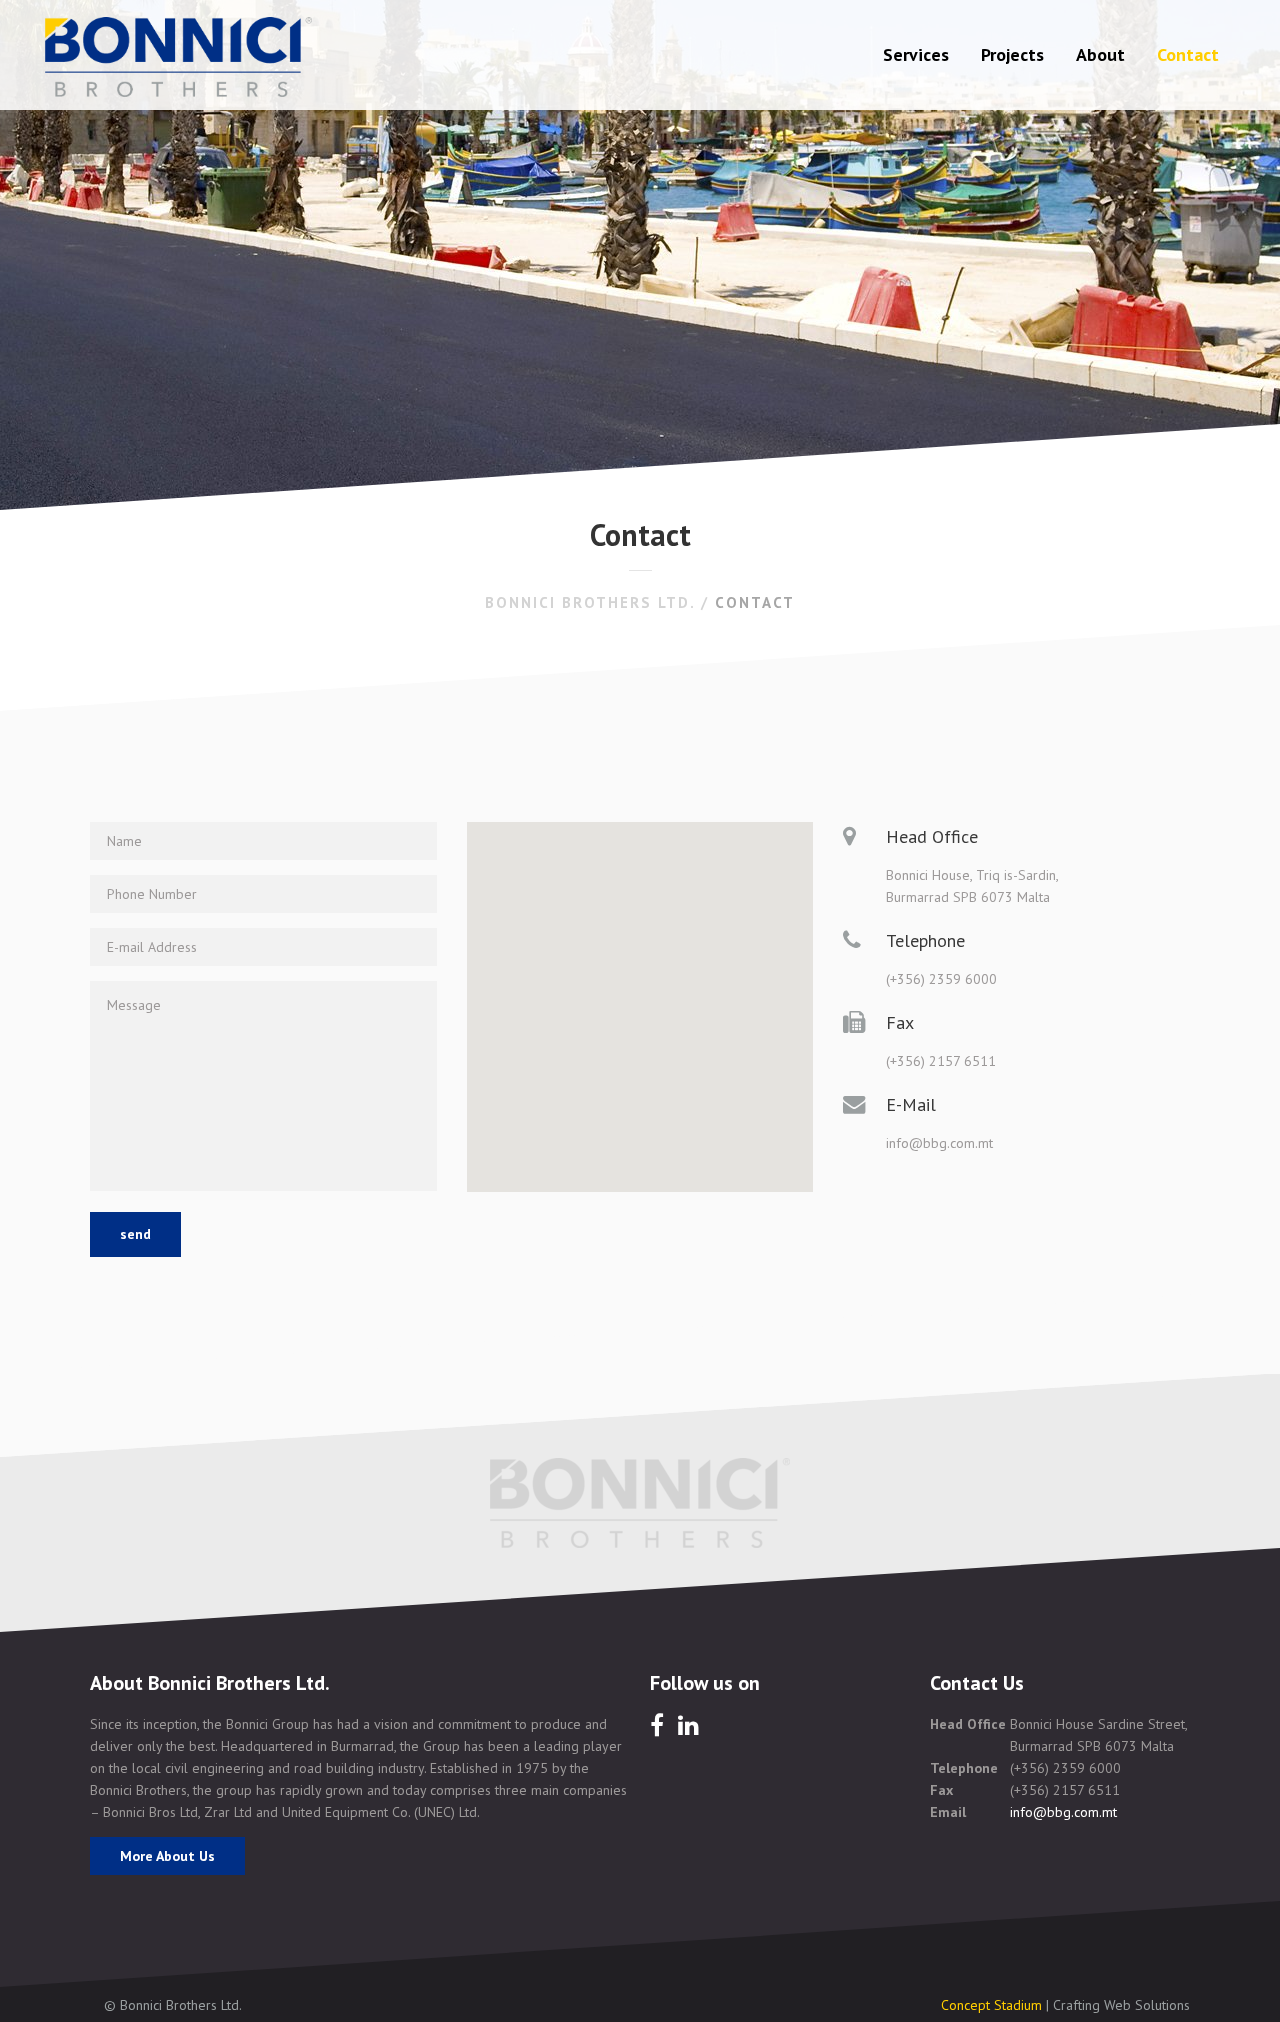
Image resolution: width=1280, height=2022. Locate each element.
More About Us (167, 1856)
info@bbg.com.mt (1063, 1812)
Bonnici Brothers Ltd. (590, 602)
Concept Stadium (991, 2005)
